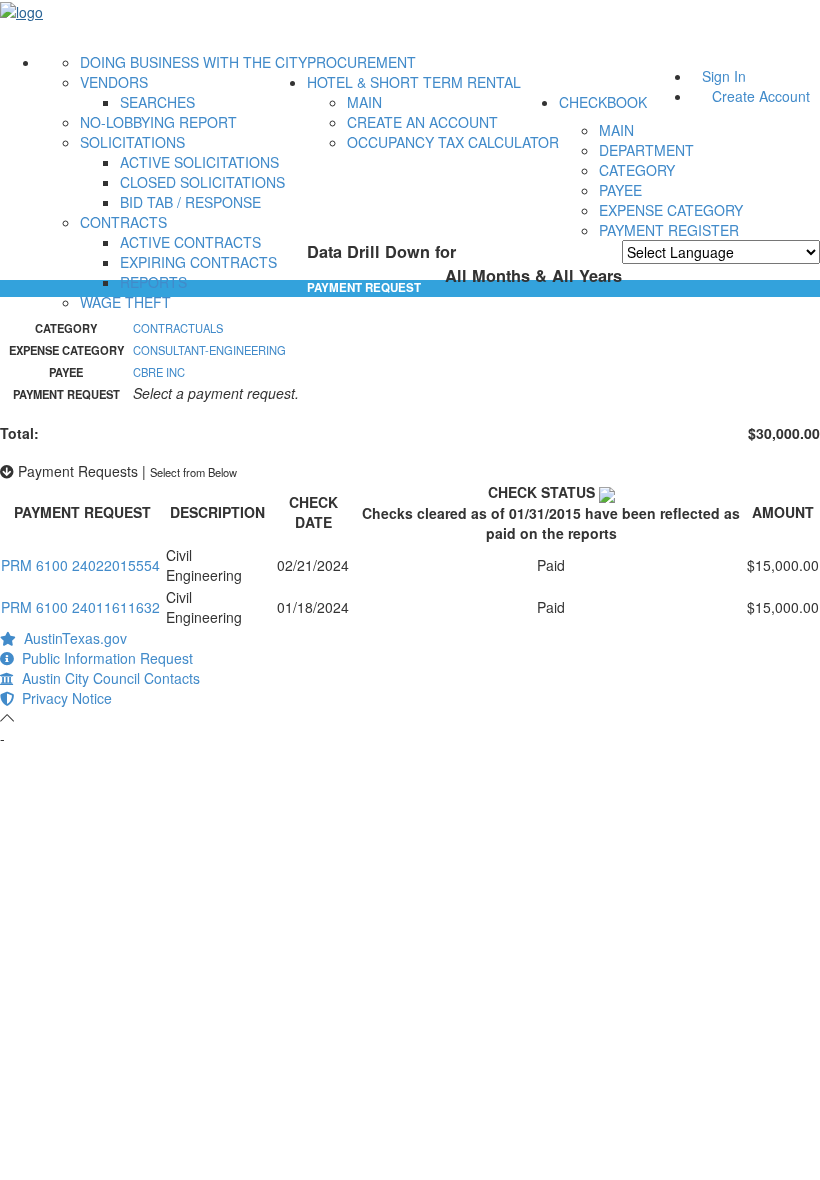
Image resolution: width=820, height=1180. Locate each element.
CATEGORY (637, 170)
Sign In (724, 76)
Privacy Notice (63, 698)
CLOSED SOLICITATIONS (202, 182)
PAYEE (620, 190)
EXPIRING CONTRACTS (198, 262)
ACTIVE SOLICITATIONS (199, 162)
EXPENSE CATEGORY (671, 210)
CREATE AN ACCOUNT (422, 122)
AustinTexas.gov (71, 638)
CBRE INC (159, 372)
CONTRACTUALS (178, 328)
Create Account (761, 96)
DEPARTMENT (646, 150)
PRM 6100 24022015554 (80, 565)
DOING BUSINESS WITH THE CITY (193, 62)
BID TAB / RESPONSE (190, 202)
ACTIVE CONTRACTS (190, 242)
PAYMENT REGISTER (669, 230)
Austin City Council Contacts (107, 678)
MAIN (364, 102)
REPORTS (153, 282)
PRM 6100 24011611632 (80, 607)
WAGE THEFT (125, 302)
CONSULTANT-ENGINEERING (209, 350)
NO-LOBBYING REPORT (158, 122)
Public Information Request (103, 658)
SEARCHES (157, 102)
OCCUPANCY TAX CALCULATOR (453, 142)
